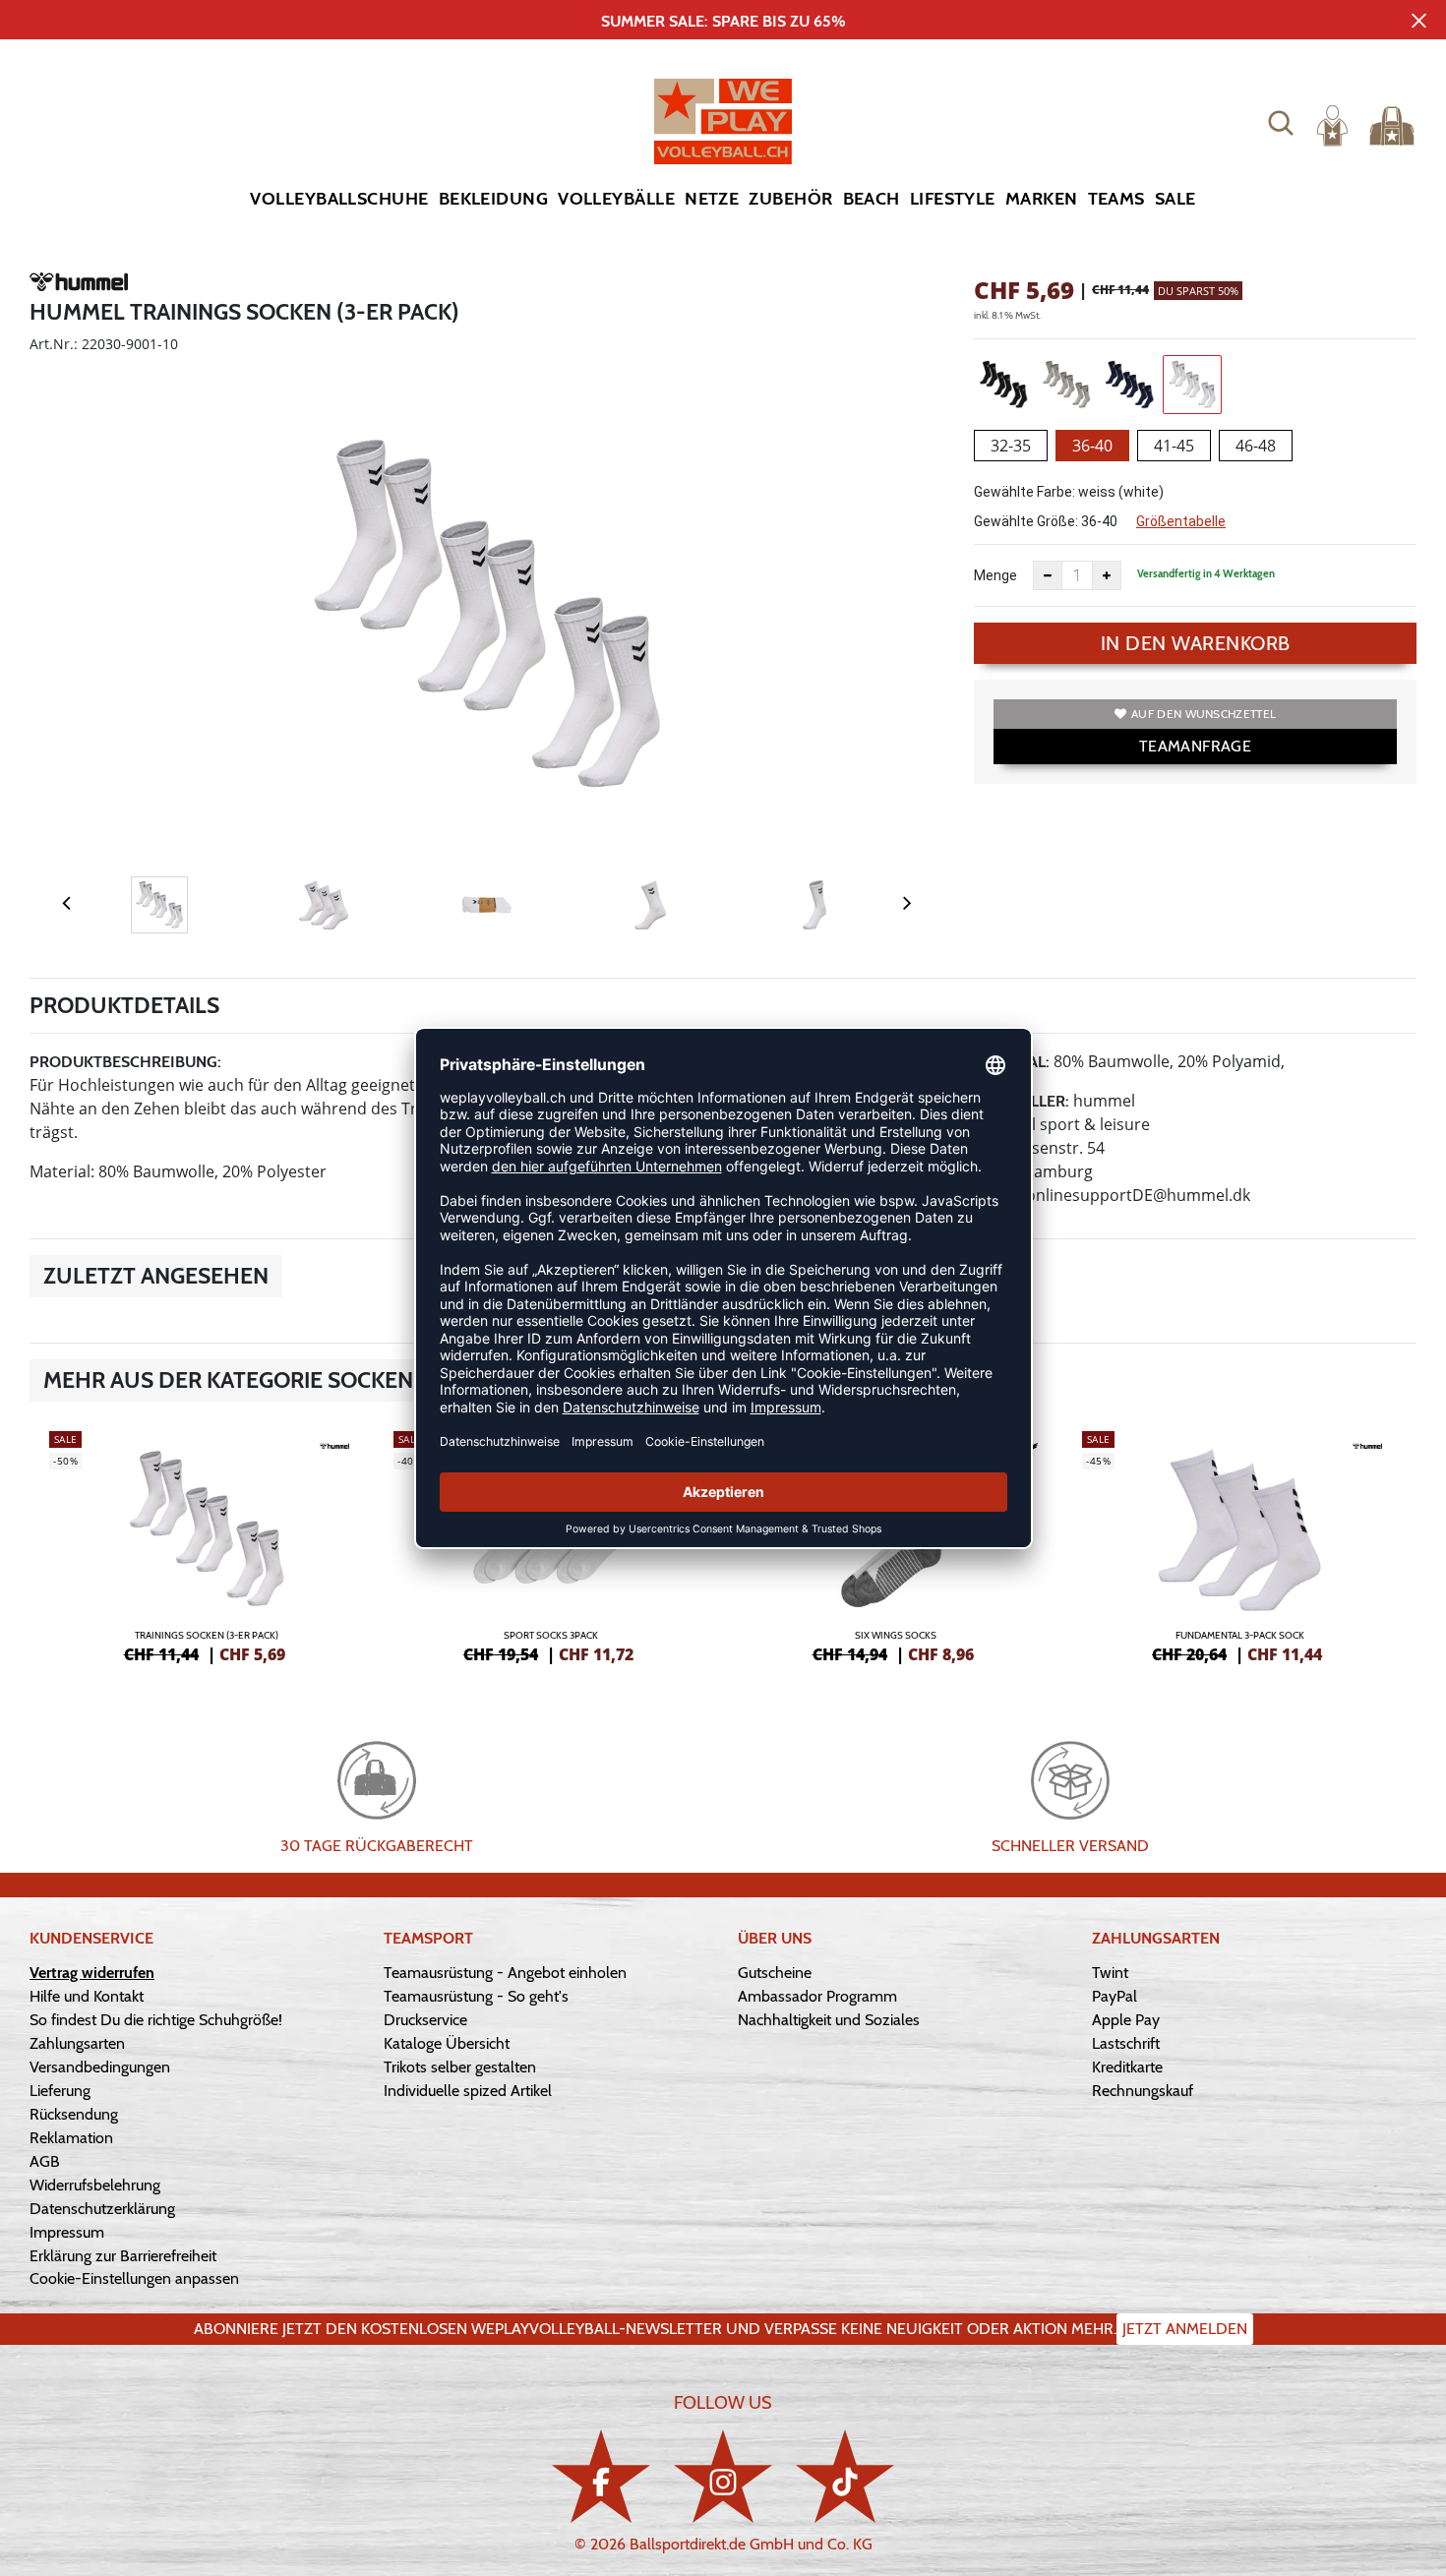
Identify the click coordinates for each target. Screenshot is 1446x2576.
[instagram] (723, 2476)
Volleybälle (616, 199)
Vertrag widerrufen (92, 1973)
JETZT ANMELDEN (1185, 2329)
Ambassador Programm (817, 1996)
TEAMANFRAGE (1195, 746)
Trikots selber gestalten (460, 2067)
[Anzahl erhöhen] (1107, 575)
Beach (872, 199)
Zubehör (790, 199)
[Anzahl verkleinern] (1048, 575)
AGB (45, 2161)
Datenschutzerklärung (102, 2209)
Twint (1110, 1973)
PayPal (1115, 1996)
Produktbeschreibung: (125, 1062)
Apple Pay (1126, 2020)
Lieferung (60, 2091)
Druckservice (425, 2020)
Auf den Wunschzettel (1204, 714)
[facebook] (601, 2476)
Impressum (67, 2232)
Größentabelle (1181, 521)
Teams (1116, 199)
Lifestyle (953, 199)
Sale (1175, 199)
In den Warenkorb (1196, 643)
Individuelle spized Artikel (468, 2091)
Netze (712, 199)
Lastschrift (1126, 2043)
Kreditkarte (1127, 2067)
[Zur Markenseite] (79, 285)
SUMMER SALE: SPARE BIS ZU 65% (723, 21)
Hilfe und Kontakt (87, 1996)
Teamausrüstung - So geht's (476, 1996)
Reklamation (71, 2138)
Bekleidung (494, 199)
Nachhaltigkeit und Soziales (829, 2020)
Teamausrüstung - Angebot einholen (505, 1973)
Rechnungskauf (1143, 2091)
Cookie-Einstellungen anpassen (134, 2278)
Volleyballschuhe (339, 199)
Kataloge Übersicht (447, 2043)
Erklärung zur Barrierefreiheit (123, 2256)
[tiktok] (845, 2476)
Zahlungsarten (77, 2043)
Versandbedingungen (100, 2067)
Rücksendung (74, 2114)
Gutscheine (775, 1973)
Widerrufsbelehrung (95, 2185)
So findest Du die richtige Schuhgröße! (156, 2020)
